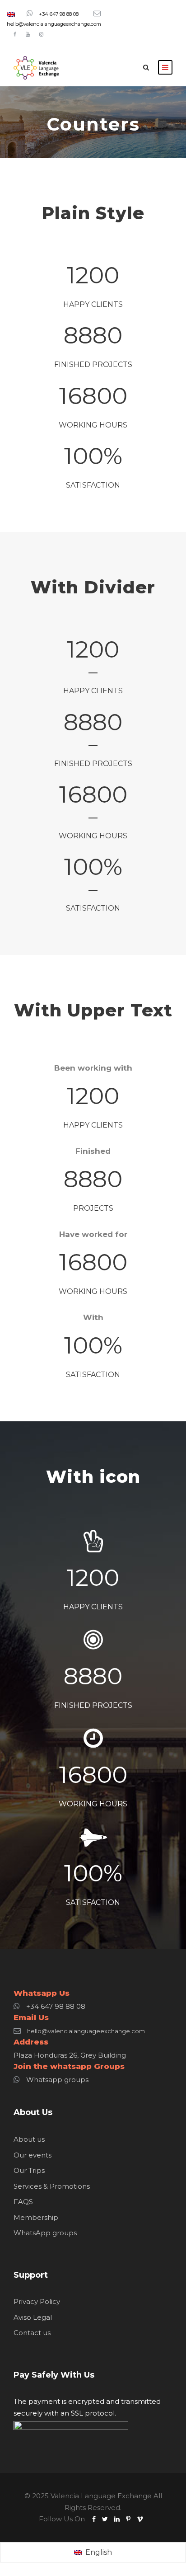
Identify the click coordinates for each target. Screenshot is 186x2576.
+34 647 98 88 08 (59, 14)
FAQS (23, 2202)
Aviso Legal (33, 2317)
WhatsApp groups (45, 2233)
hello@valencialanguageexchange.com (54, 24)
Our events (33, 2155)
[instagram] (41, 34)
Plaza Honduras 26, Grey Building (70, 2055)
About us (29, 2139)
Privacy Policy (37, 2301)
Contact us (32, 2333)
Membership (36, 2217)
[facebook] (15, 34)
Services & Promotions (52, 2186)
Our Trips (29, 2170)
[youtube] (28, 34)
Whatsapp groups (57, 2080)
